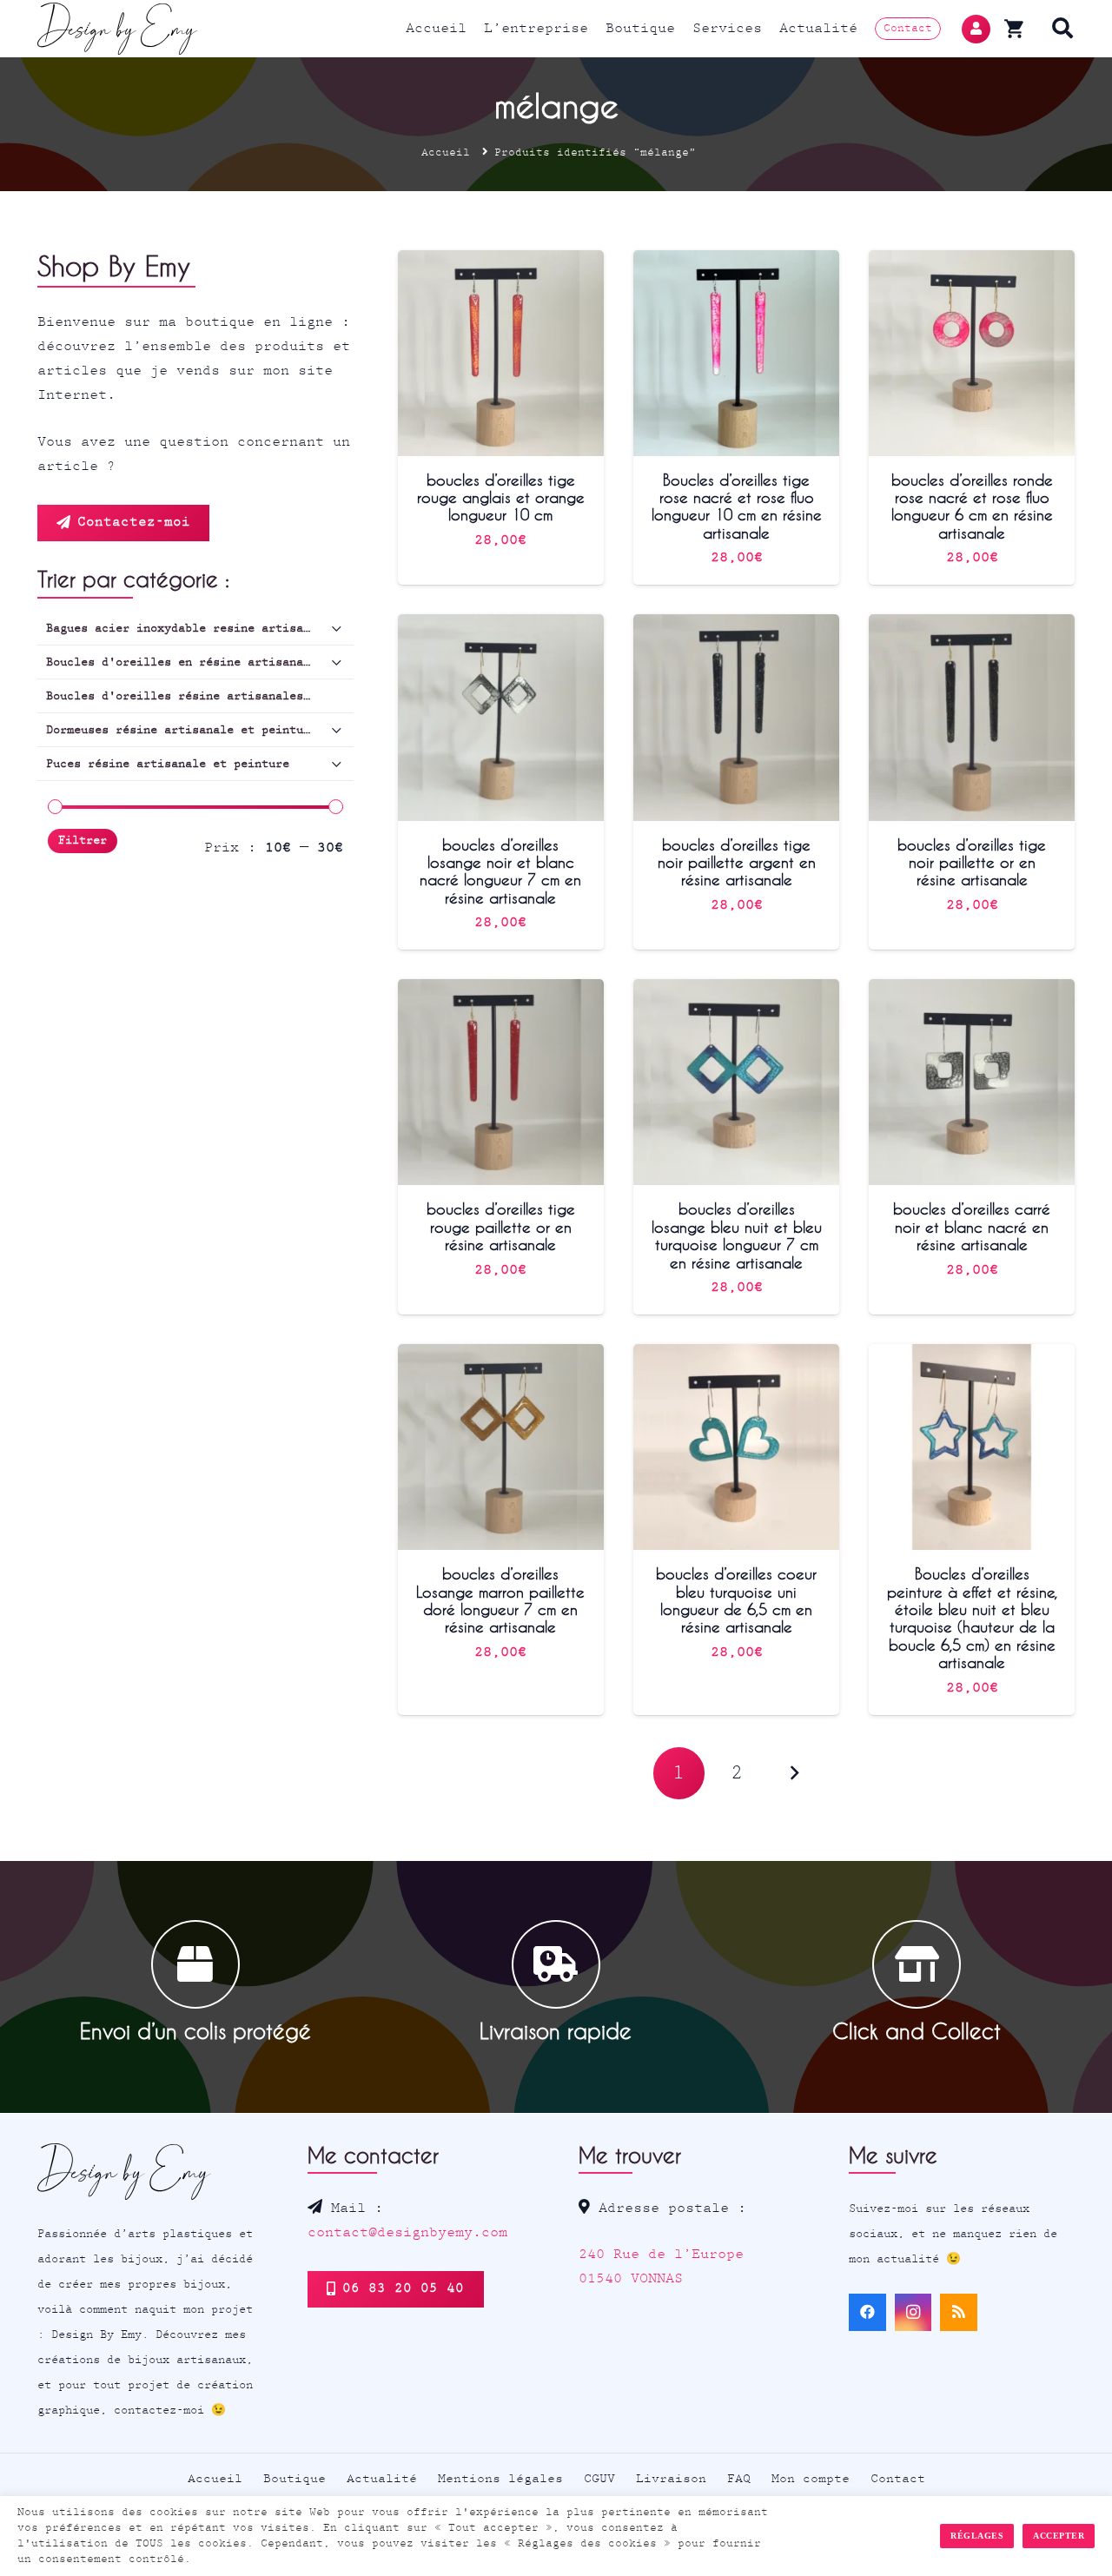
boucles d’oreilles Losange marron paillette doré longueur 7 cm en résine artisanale (500, 1600)
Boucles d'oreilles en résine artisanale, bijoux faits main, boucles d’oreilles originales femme (200, 662)
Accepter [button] (1059, 2536)
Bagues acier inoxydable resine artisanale (189, 628)
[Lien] (118, 29)
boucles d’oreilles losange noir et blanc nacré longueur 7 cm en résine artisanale (500, 871)
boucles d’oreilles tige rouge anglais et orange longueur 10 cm (501, 497)
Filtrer (83, 841)
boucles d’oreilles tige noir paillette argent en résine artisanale (737, 862)
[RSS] (959, 2312)
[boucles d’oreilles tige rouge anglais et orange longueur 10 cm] (501, 262)
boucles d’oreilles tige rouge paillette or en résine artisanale (501, 1226)
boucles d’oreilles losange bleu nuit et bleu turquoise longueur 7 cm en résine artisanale (737, 1235)
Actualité (382, 2479)
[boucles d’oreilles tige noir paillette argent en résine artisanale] (736, 626)
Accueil (446, 152)
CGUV (599, 2479)
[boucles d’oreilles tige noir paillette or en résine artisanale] (972, 626)
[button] (1063, 29)
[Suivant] (794, 1773)
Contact (898, 2479)
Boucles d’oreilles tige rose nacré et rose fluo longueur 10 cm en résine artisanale (737, 506)
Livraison (671, 2479)
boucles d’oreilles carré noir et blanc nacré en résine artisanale (972, 1226)
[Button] (976, 29)
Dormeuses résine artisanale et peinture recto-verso (200, 730)
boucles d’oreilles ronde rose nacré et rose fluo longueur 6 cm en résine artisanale (972, 506)
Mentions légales (500, 2479)
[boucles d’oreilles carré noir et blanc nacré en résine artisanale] (972, 991)
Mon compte (811, 2479)
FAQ (739, 2479)
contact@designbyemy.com (407, 2232)
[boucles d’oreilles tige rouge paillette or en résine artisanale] (501, 991)
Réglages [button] (977, 2536)
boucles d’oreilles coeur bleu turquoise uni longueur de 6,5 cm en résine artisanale (736, 1600)
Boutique (295, 2479)
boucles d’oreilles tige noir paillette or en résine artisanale (972, 862)
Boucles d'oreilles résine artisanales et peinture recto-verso (200, 696)
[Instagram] (913, 2312)
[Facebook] (867, 2312)
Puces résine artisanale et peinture (168, 764)
